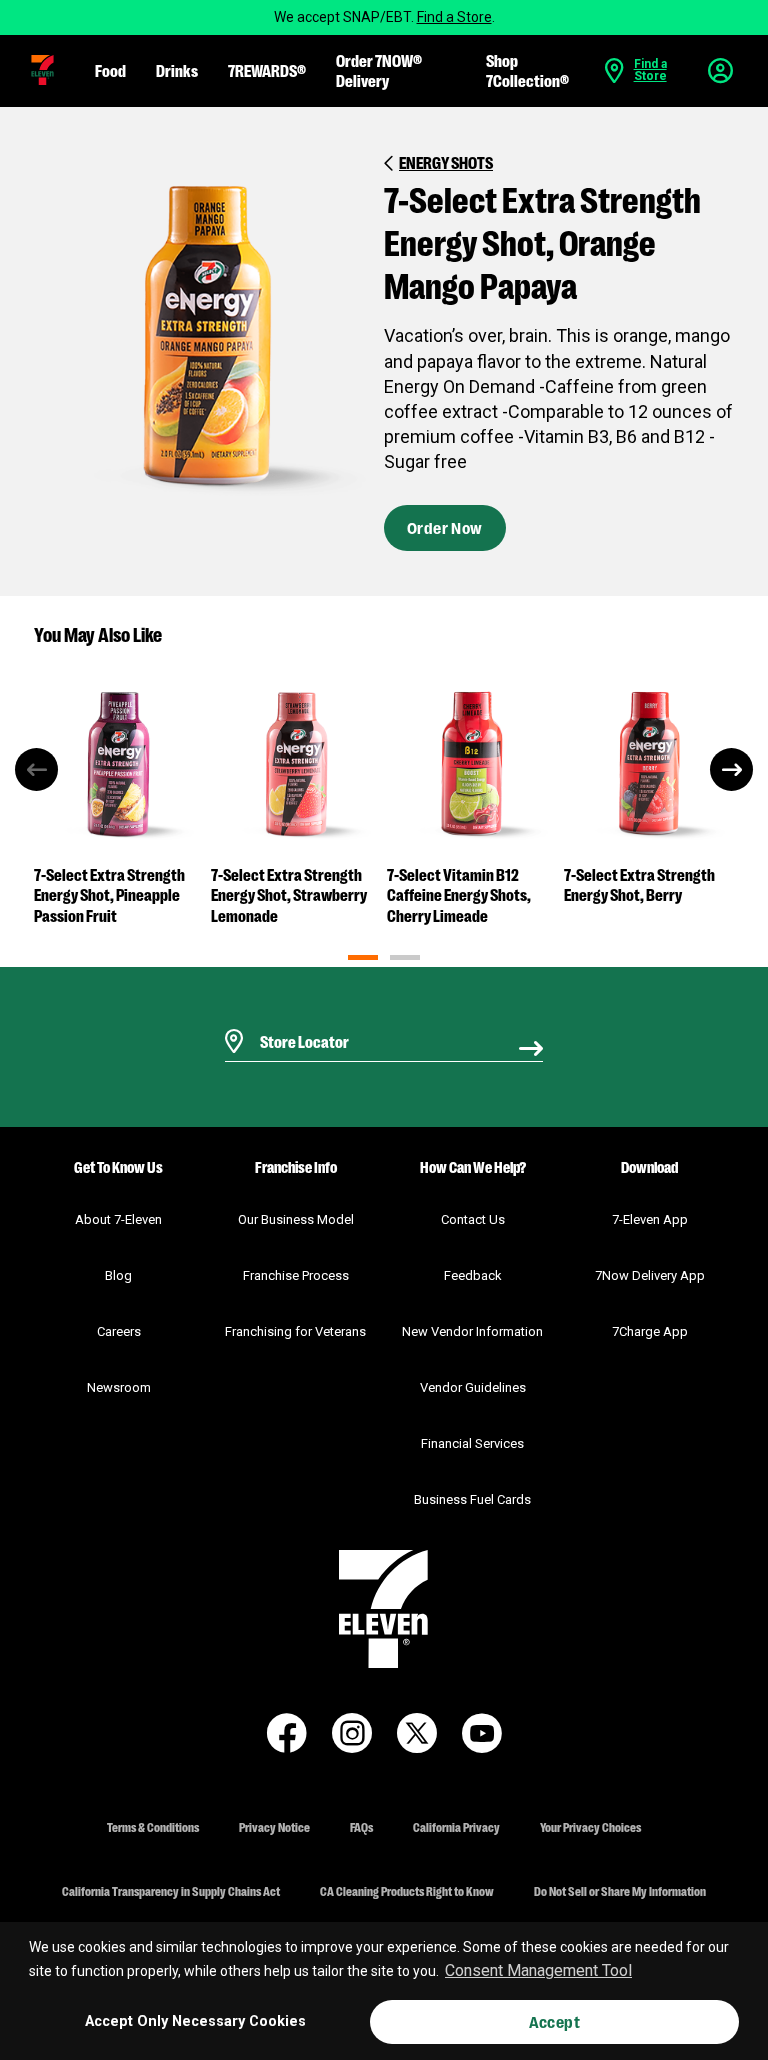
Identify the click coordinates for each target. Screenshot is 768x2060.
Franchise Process (296, 1275)
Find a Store (454, 17)
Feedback (473, 1275)
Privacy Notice (274, 1826)
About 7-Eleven (118, 1219)
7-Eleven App (650, 1219)
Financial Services (472, 1443)
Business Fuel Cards (472, 1499)
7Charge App (650, 1331)
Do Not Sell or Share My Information (620, 1890)
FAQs (361, 1826)
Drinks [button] (177, 70)
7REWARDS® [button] (267, 70)
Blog (118, 1275)
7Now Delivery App (650, 1275)
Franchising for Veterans (295, 1331)
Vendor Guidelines (473, 1387)
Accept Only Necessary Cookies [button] (195, 2021)
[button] (42, 70)
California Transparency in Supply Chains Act (171, 1890)
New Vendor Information (472, 1331)
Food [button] (110, 70)
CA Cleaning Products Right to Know (407, 1890)
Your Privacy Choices (590, 1826)
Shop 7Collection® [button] (527, 70)
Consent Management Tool (538, 1970)
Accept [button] (554, 2021)
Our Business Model (296, 1219)
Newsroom (119, 1387)
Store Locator (299, 1016)
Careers (119, 1331)
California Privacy (456, 1826)
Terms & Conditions (153, 1826)
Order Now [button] (445, 527)
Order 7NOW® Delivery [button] (379, 70)
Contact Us (473, 1219)
